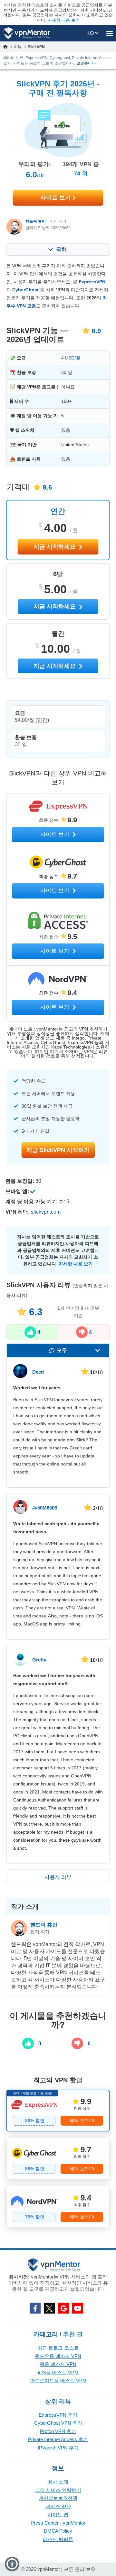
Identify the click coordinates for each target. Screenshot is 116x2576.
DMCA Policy (58, 2531)
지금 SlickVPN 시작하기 (58, 1150)
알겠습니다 (86, 63)
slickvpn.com (46, 1212)
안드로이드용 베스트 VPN (58, 2381)
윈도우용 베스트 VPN (58, 2356)
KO (91, 33)
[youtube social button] (78, 2308)
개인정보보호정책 (58, 2498)
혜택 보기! (80, 2120)
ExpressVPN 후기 (58, 2415)
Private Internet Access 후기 (58, 2439)
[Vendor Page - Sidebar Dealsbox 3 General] (58, 2207)
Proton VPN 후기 (58, 2431)
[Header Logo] (27, 33)
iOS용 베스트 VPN (58, 2372)
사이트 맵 (58, 2514)
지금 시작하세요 (55, 547)
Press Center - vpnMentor (58, 2523)
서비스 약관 (58, 2506)
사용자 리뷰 (58, 1877)
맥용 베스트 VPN (58, 2364)
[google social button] (63, 2308)
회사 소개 (58, 2482)
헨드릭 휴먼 (36, 221)
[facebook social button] (35, 2308)
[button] (12, 2564)
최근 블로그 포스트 (58, 2348)
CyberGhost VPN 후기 (58, 2423)
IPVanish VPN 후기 (58, 2448)
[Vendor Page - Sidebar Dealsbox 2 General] (58, 2159)
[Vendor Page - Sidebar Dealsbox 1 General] (58, 2111)
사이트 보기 (56, 198)
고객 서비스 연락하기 (58, 2490)
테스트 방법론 (58, 2539)
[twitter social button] (49, 2308)
